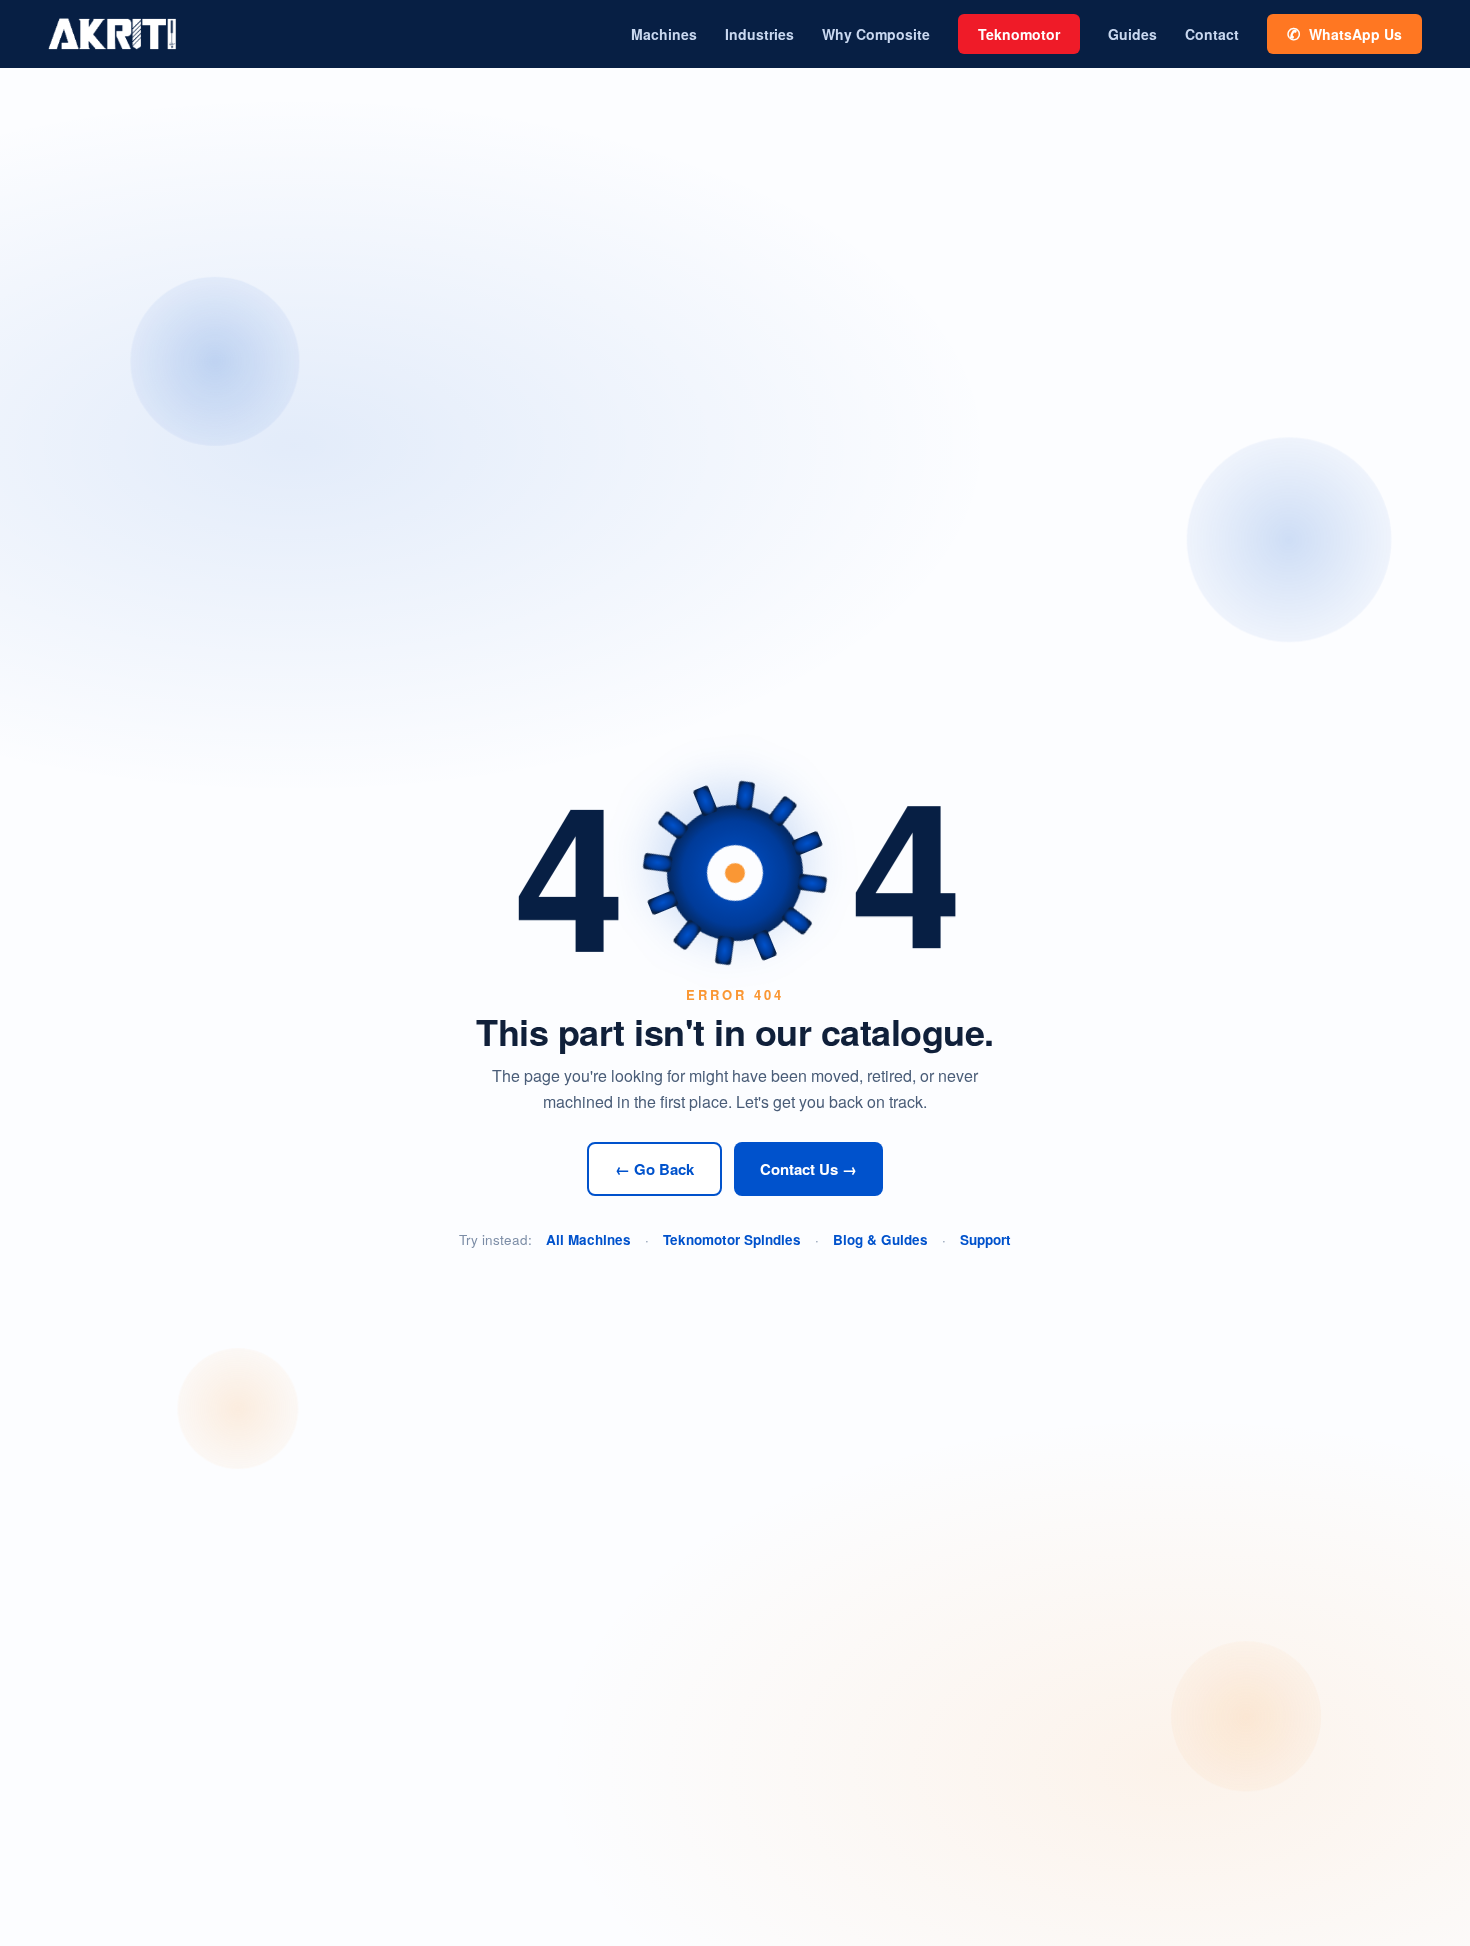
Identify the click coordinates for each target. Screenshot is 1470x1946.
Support (985, 1239)
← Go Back (654, 1169)
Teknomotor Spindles (732, 1239)
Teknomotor (1019, 34)
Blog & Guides (880, 1239)
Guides (1132, 34)
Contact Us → (808, 1169)
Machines (664, 34)
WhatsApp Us (1344, 33)
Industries (759, 34)
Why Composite (876, 34)
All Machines (588, 1239)
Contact (1212, 34)
